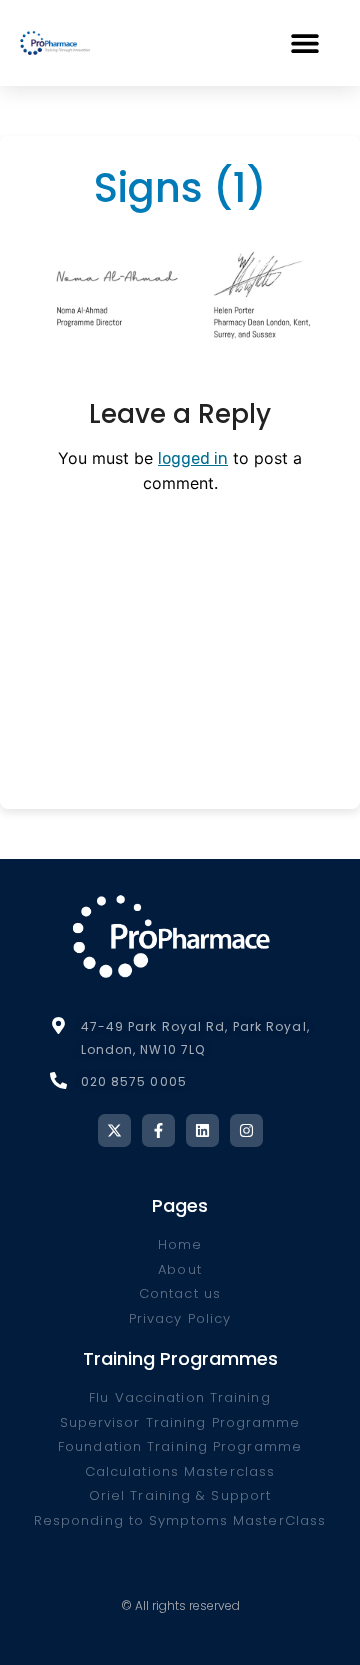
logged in (193, 458)
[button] (304, 42)
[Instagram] (246, 1130)
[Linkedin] (202, 1130)
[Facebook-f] (158, 1130)
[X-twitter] (114, 1130)
